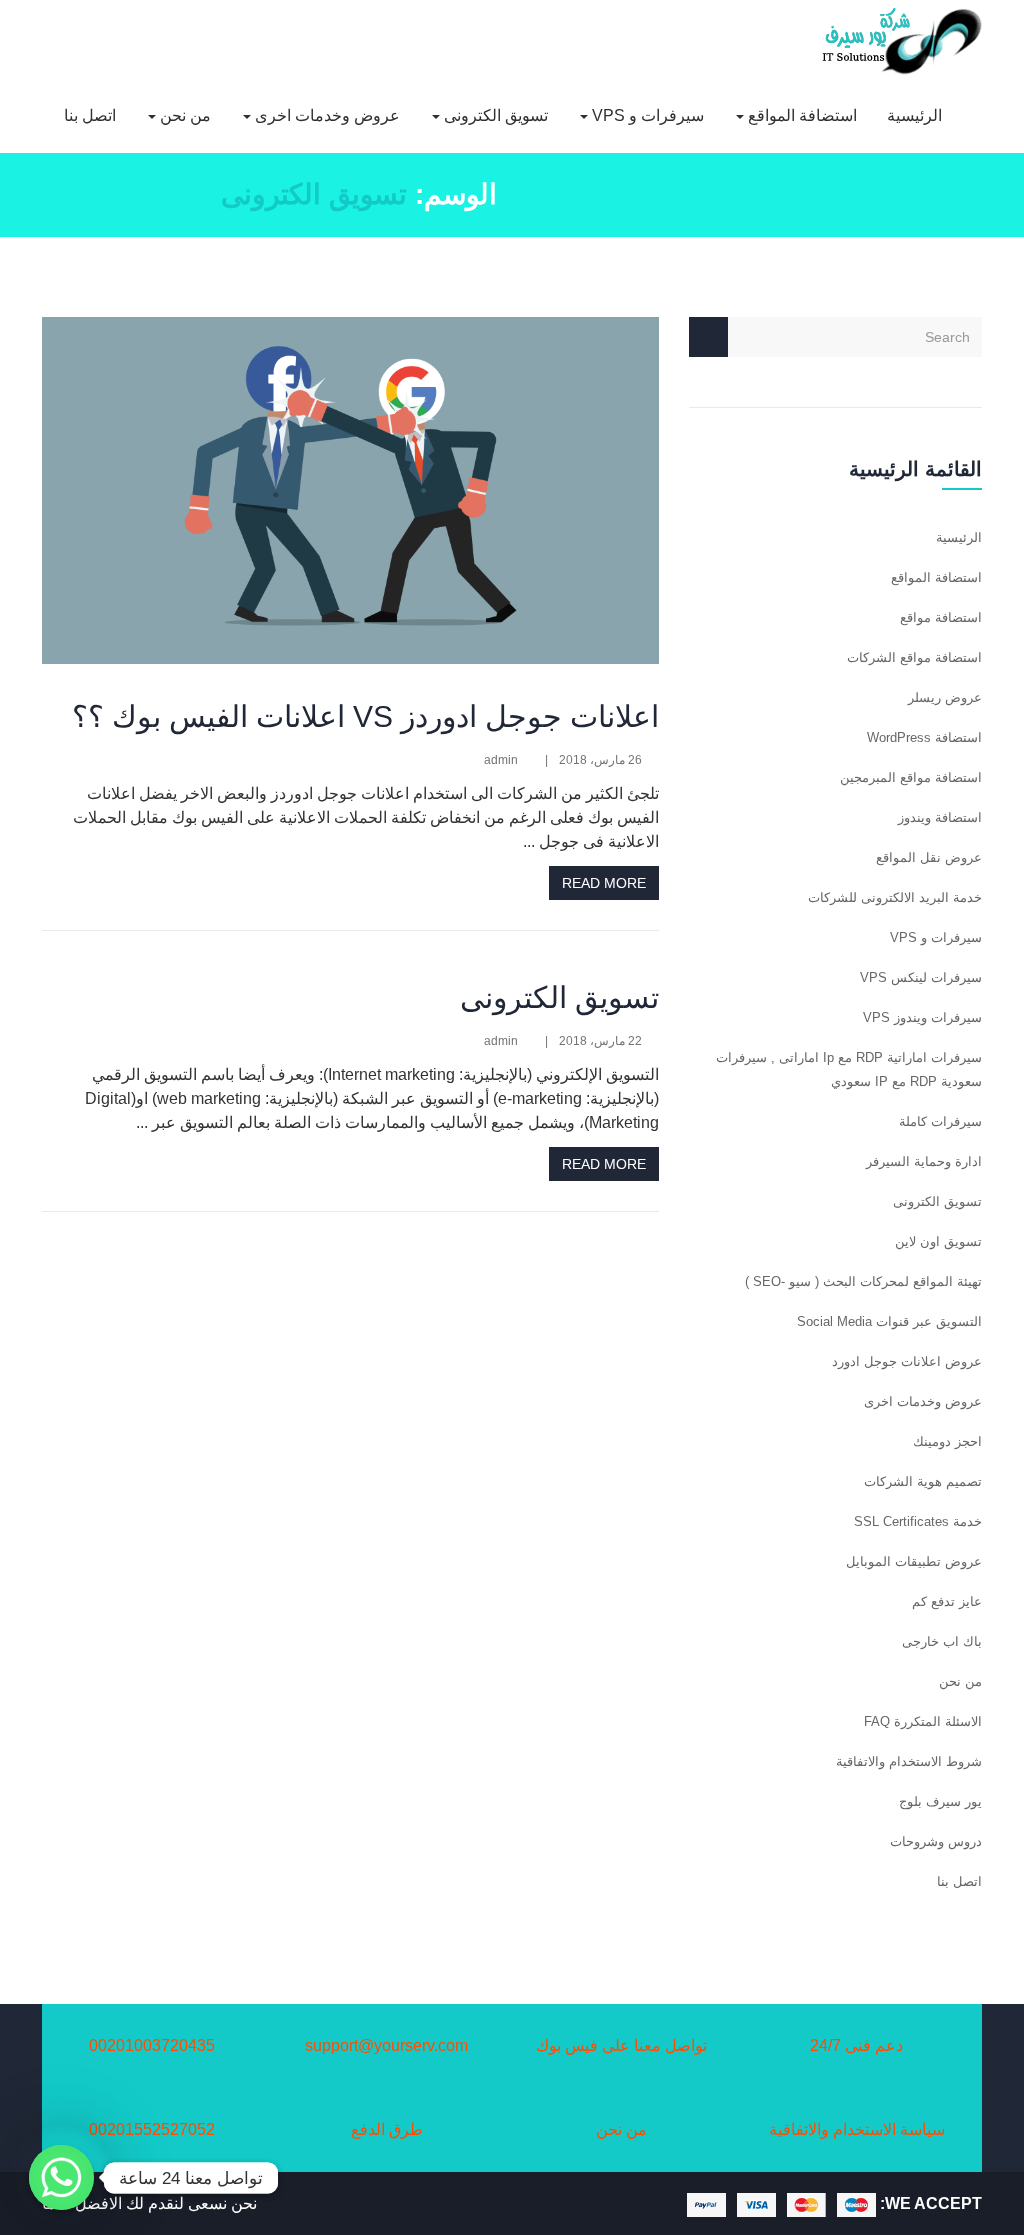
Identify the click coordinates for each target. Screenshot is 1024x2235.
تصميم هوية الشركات (923, 1481)
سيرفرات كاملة (940, 1121)
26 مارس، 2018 (600, 760)
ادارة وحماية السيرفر (924, 1161)
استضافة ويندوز (940, 817)
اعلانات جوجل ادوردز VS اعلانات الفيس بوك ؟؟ (365, 716)
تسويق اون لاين (938, 1241)
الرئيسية (914, 115)
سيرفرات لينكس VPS (921, 977)
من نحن (183, 115)
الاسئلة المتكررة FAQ (923, 1721)
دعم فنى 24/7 (856, 2045)
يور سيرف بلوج (940, 1801)
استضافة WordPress (924, 737)
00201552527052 (152, 2129)
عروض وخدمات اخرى (325, 115)
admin (501, 760)
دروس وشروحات (936, 1841)
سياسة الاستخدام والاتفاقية (857, 2129)
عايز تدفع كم (947, 1601)
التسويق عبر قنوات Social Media (889, 1321)
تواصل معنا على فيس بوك (621, 2045)
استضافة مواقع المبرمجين (911, 777)
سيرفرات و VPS (646, 115)
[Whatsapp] (61, 2177)
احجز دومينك (947, 1441)
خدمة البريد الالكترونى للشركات (895, 897)
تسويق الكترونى (494, 115)
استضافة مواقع (941, 617)
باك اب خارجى (942, 1641)
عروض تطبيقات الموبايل (914, 1561)
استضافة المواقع (800, 115)
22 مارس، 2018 (600, 1041)
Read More (604, 883)
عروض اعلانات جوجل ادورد (907, 1361)
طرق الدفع (387, 2129)
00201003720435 (152, 2045)
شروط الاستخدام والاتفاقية (909, 1761)
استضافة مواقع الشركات (914, 657)
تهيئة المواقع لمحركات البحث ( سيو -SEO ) (863, 1281)
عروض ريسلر (945, 697)
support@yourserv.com (386, 2045)
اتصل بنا (90, 115)
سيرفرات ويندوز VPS (922, 1017)
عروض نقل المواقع (929, 857)
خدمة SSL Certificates (918, 1521)
